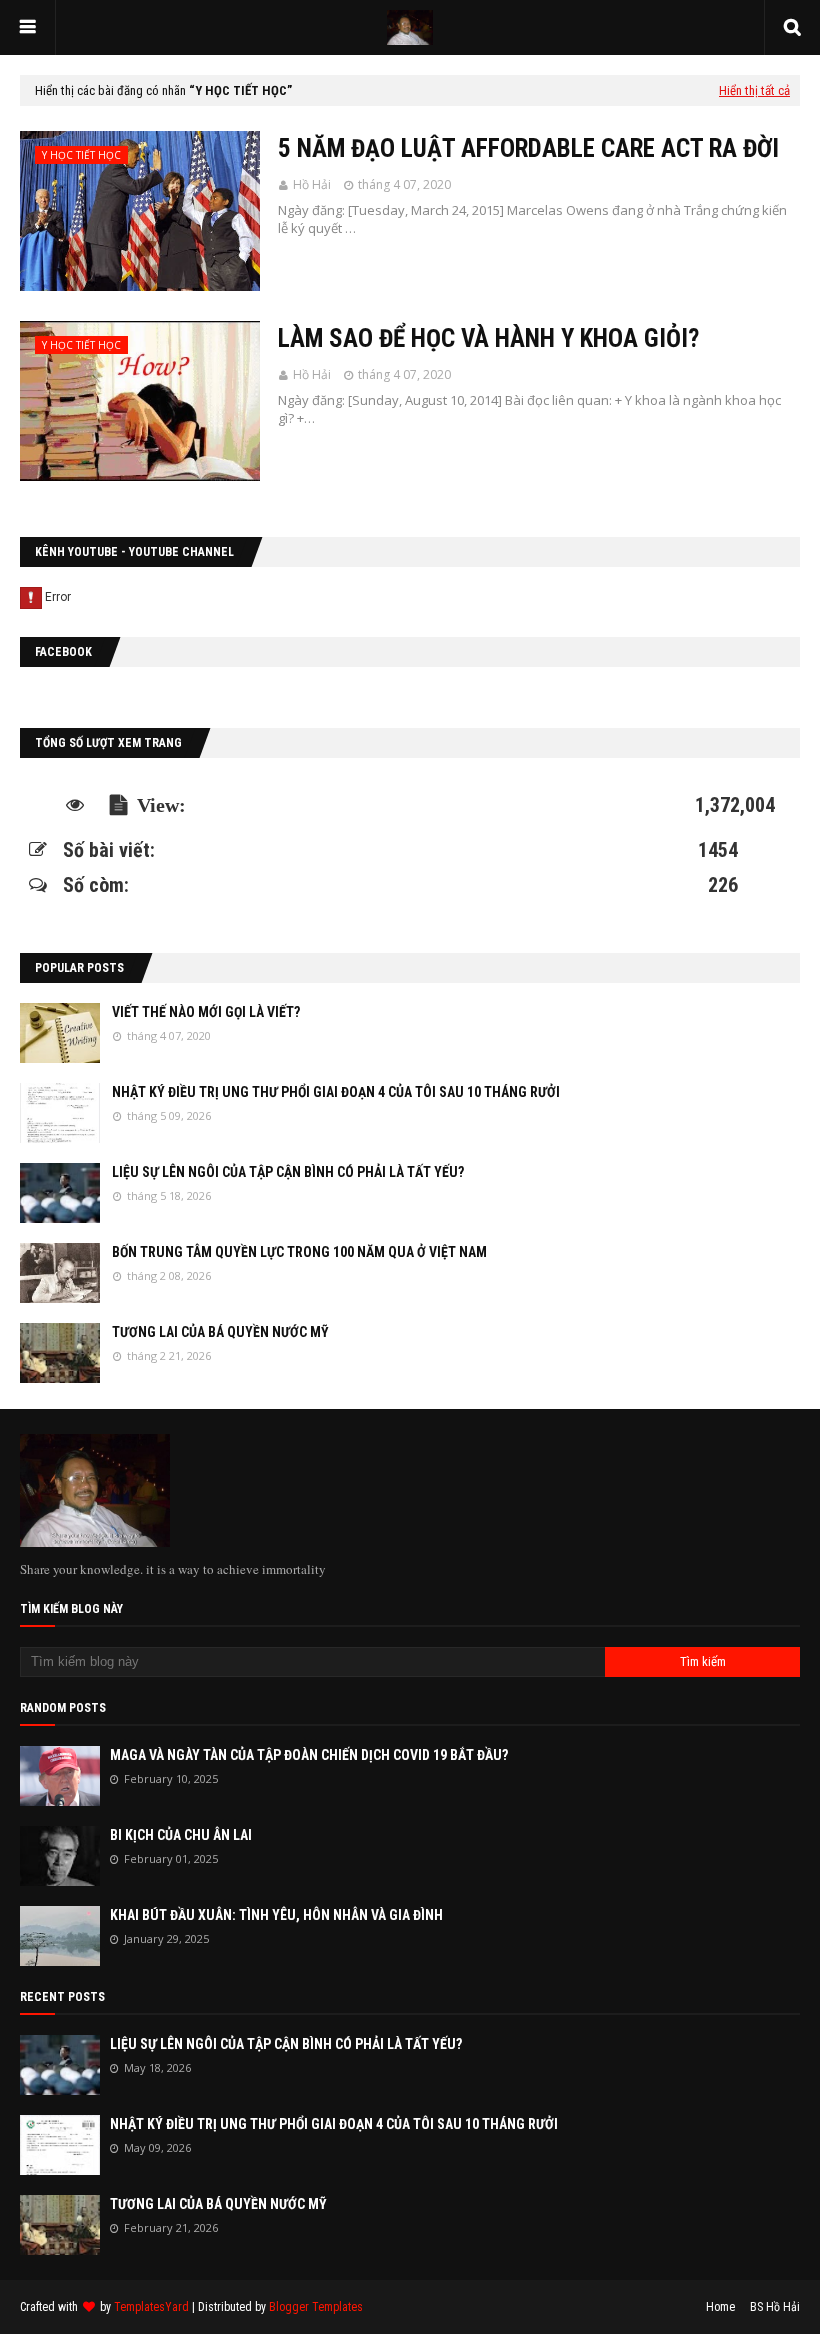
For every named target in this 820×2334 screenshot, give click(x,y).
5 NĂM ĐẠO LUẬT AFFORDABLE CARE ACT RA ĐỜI (528, 148)
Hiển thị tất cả (754, 90)
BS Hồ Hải (775, 2307)
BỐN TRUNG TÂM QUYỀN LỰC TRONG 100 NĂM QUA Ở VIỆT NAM (299, 1252)
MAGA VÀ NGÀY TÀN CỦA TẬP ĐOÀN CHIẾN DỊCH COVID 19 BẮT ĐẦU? (309, 1755)
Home (720, 2307)
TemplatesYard (151, 2307)
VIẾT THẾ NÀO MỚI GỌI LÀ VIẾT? (206, 1012)
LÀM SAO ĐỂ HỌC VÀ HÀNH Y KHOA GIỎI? (488, 338)
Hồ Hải (312, 184)
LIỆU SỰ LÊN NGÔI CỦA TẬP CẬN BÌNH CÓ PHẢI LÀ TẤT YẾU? (288, 1172)
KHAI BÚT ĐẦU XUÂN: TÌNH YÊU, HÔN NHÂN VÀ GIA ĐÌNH (276, 1915)
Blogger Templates (316, 2307)
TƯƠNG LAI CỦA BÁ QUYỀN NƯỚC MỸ (220, 1332)
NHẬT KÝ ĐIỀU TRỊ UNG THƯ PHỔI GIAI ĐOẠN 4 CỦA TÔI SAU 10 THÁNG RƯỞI (336, 1092)
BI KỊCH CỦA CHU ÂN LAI (181, 1835)
